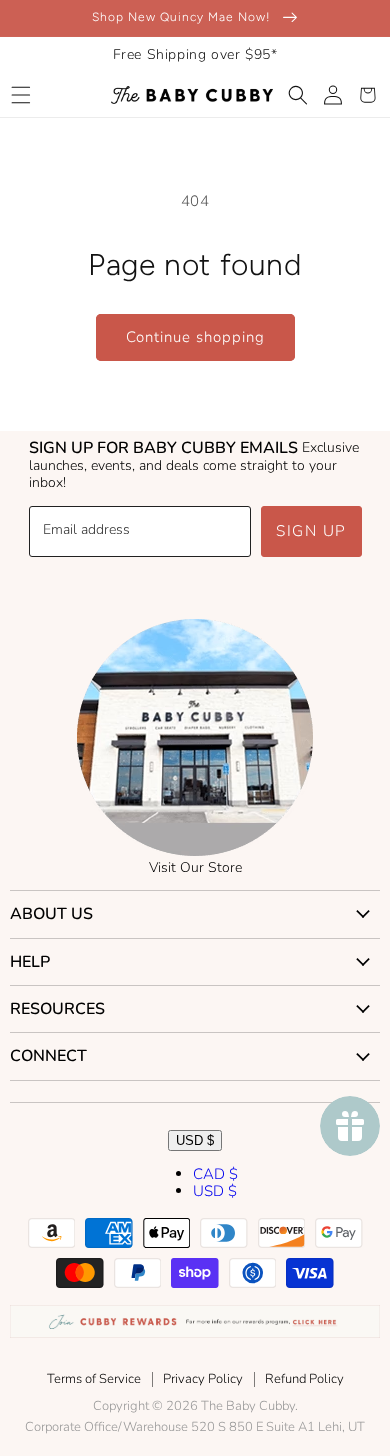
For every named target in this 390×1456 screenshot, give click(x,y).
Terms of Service (94, 1379)
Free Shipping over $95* (195, 54)
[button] (20, 95)
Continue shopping (195, 337)
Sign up (311, 531)
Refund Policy (304, 1379)
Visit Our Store (195, 867)
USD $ (195, 1140)
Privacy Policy (203, 1379)
